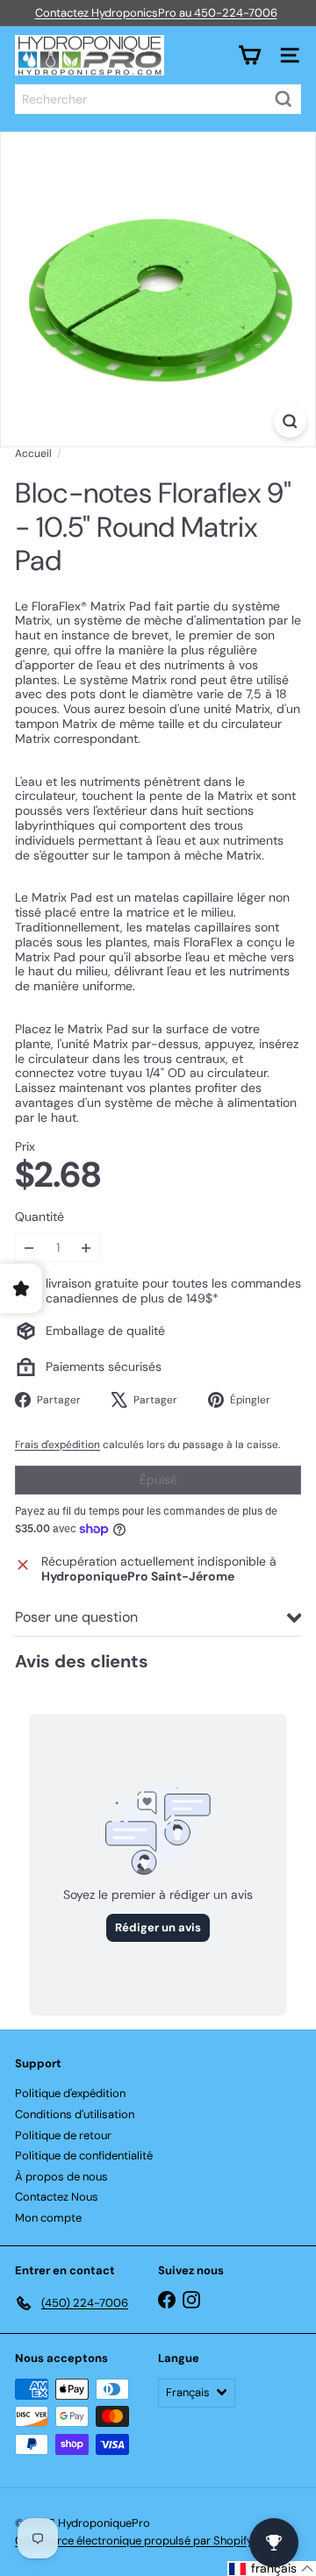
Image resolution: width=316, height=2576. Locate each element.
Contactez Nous (57, 2197)
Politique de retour (63, 2135)
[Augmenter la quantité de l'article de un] (86, 1248)
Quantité (39, 1217)
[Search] (284, 99)
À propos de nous (61, 2176)
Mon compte (48, 2218)
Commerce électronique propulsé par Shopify (134, 2540)
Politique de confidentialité (84, 2155)
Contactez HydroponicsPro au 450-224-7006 (156, 13)
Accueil (33, 453)
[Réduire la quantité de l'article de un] (29, 1248)
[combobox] (158, 99)
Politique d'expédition (70, 2093)
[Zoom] (290, 421)
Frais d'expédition (57, 1445)
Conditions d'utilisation (75, 2114)
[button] (272, 2569)
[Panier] (249, 55)
